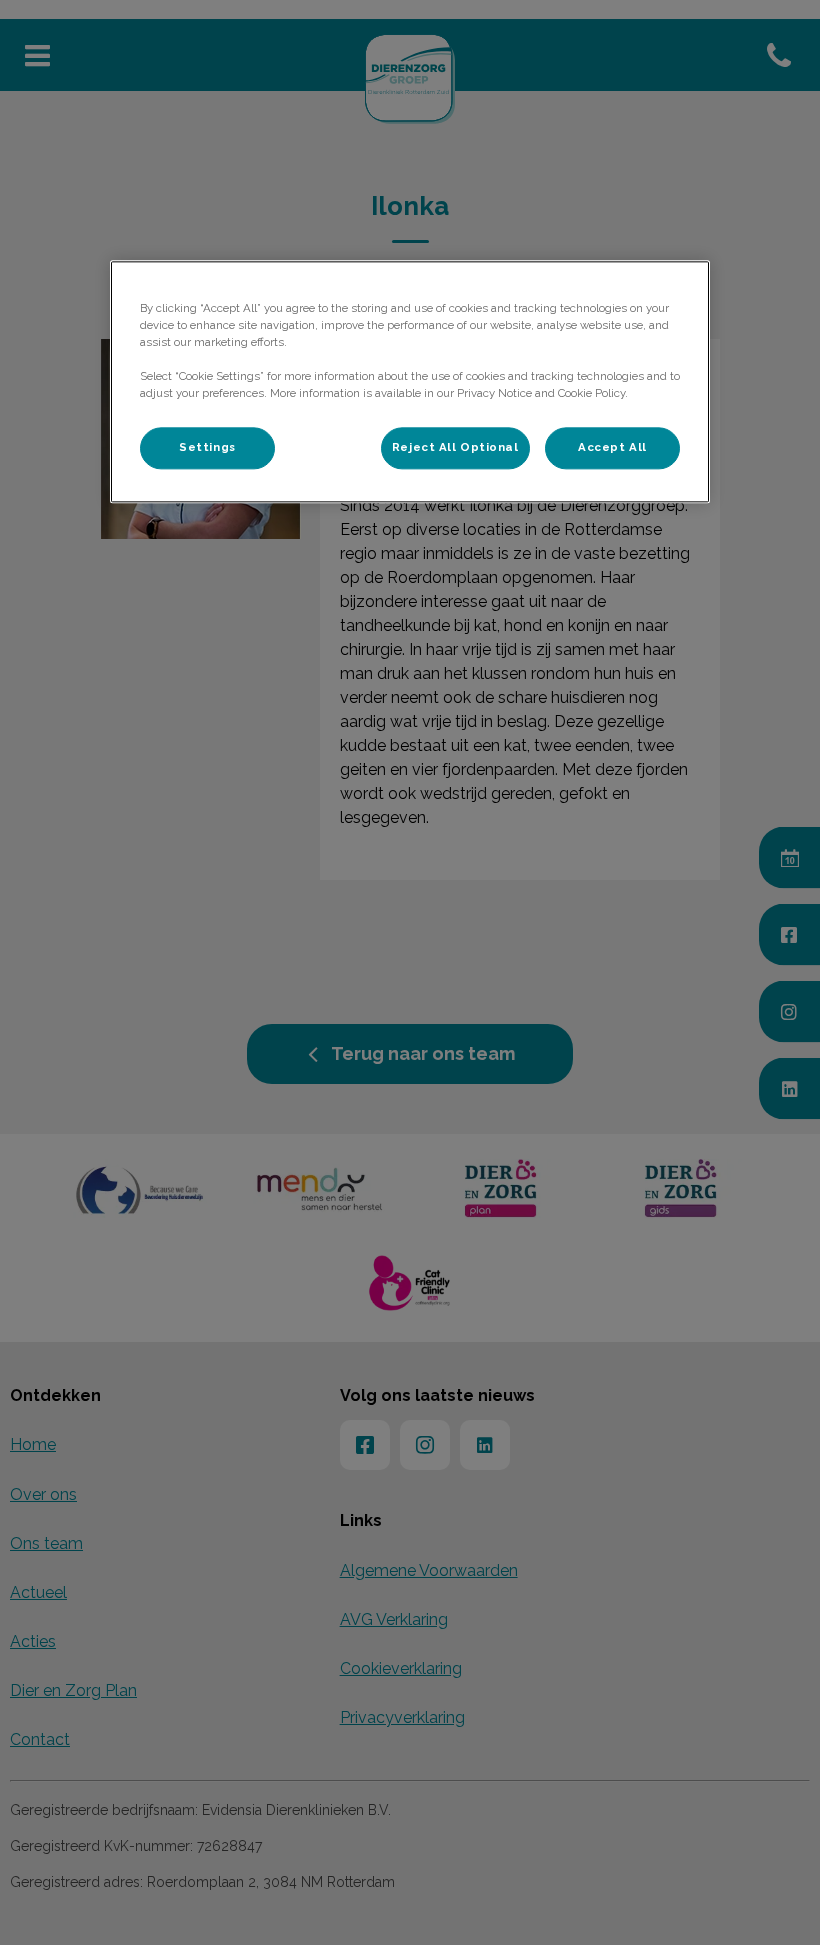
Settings (207, 447)
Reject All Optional (455, 447)
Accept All (612, 447)
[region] (410, 381)
